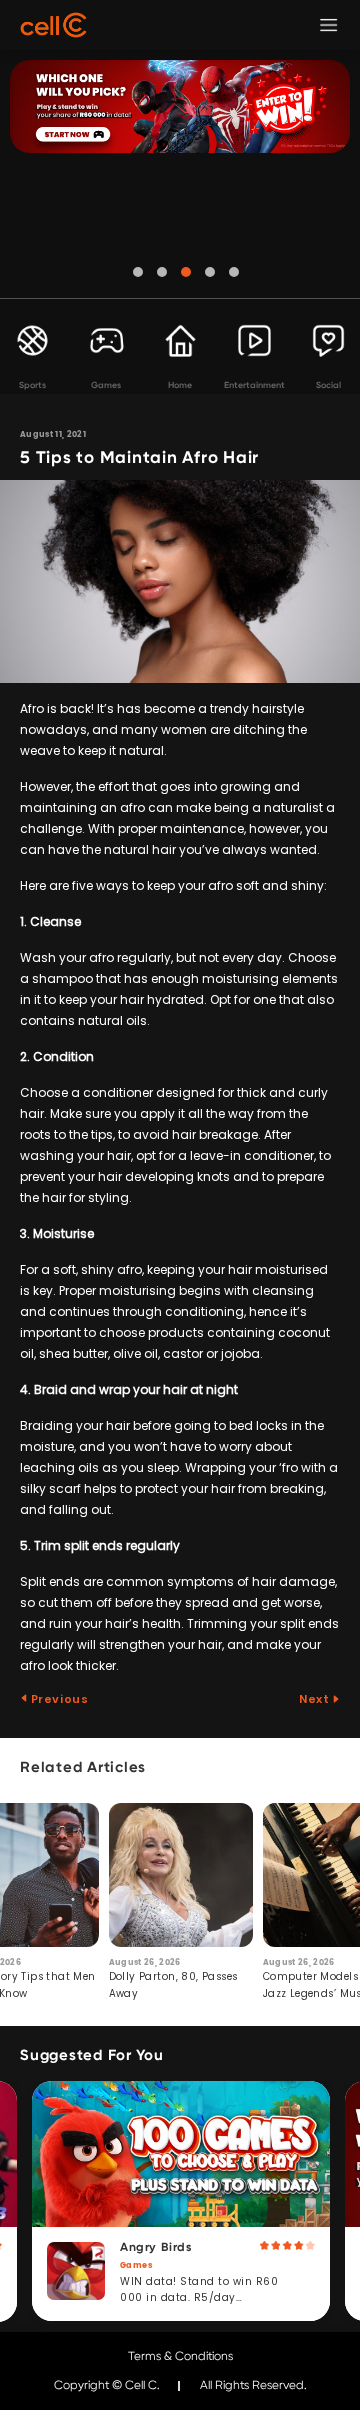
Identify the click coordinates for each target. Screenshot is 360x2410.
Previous (58, 1699)
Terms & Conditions (180, 2356)
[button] (138, 272)
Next (315, 1699)
